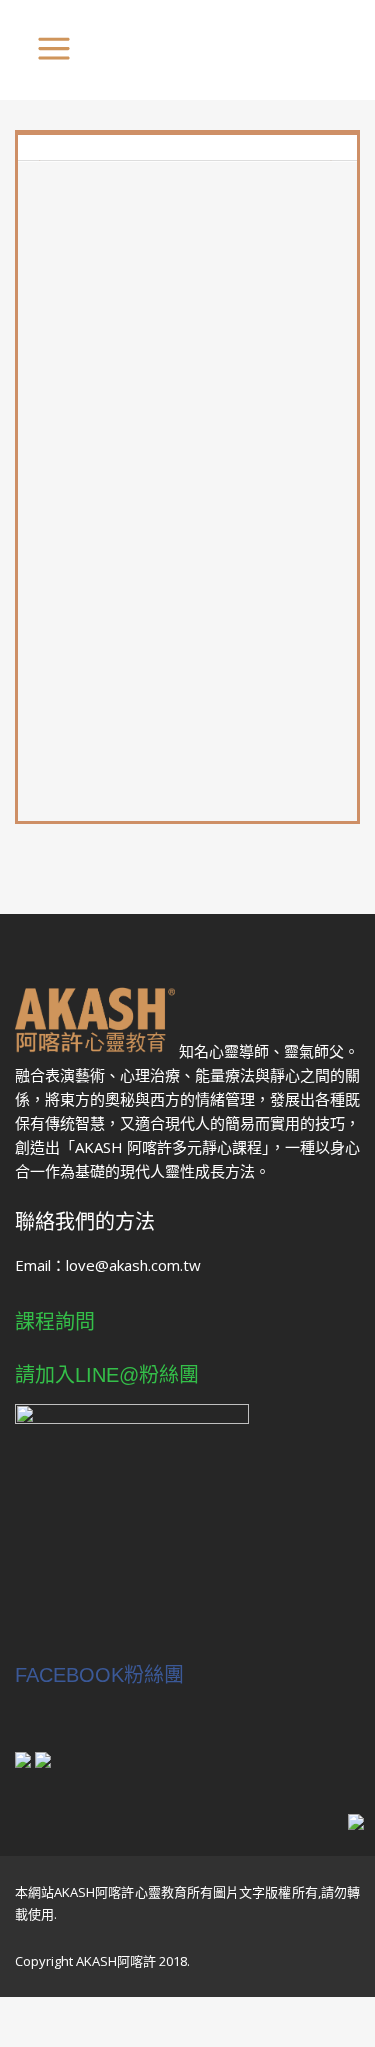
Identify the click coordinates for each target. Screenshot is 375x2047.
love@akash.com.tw (133, 1265)
